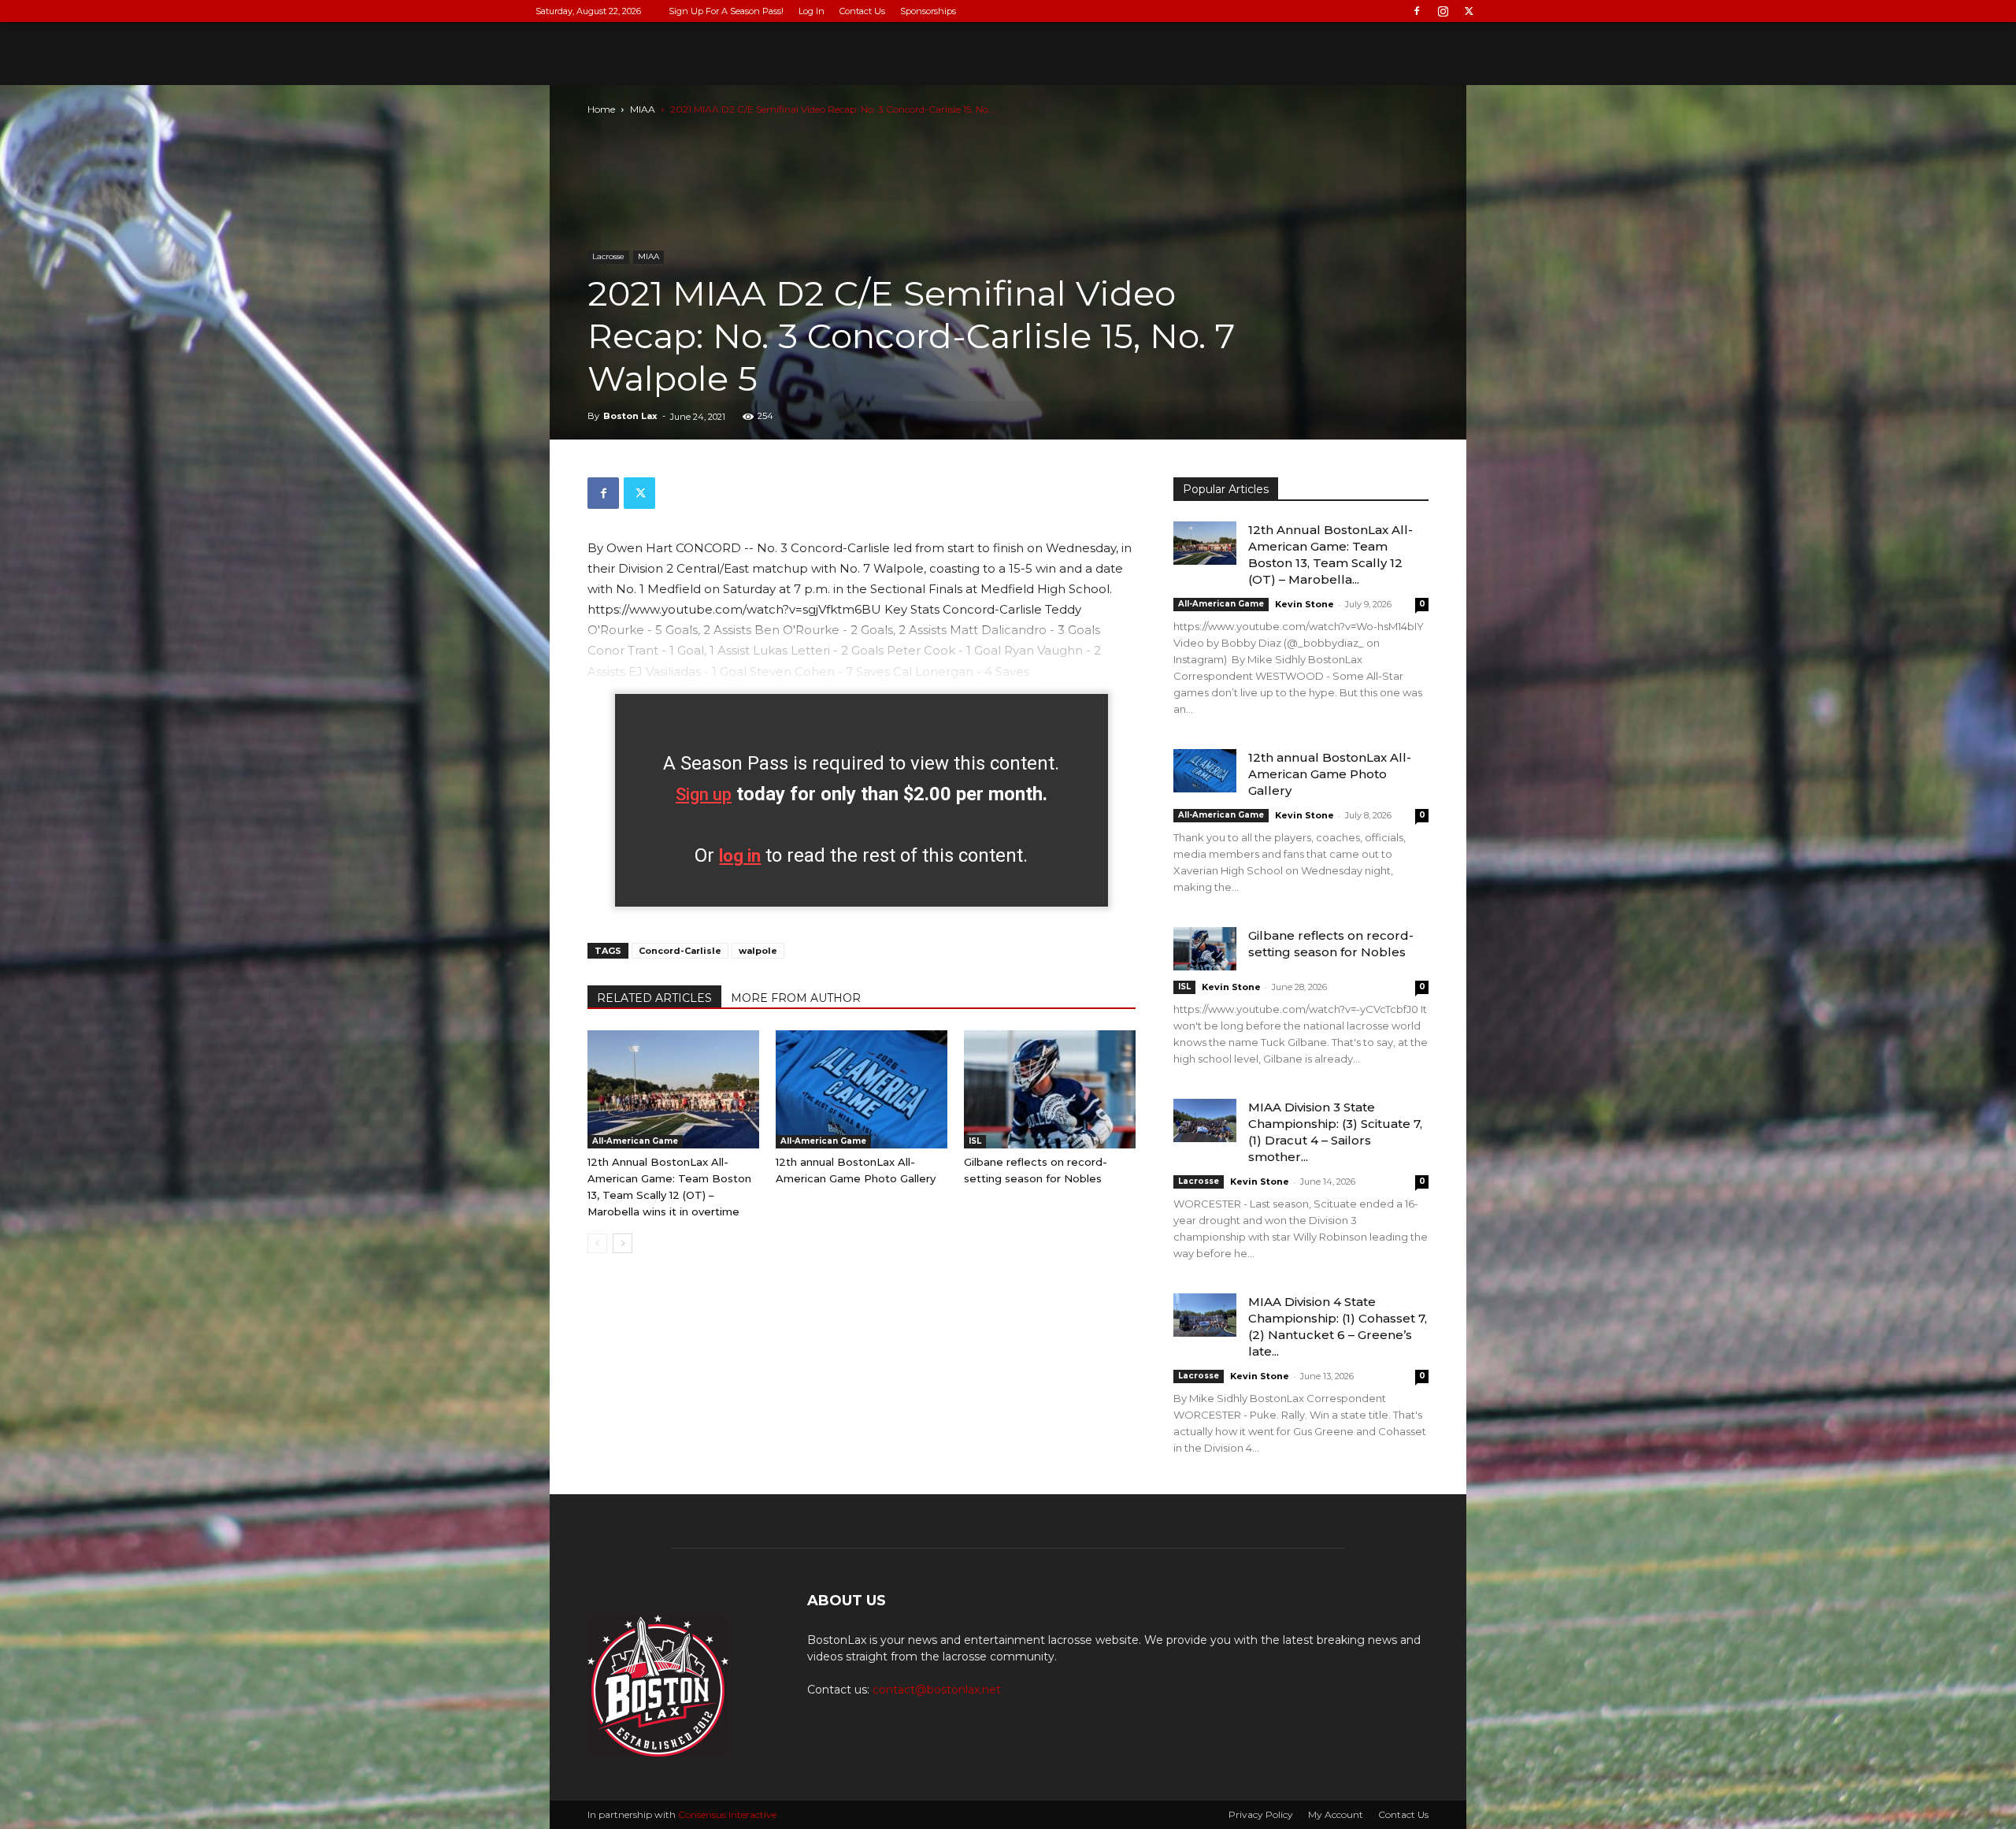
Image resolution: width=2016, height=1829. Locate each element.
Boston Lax (630, 416)
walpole (758, 951)
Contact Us (862, 11)
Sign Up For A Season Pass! (726, 11)
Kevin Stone (1304, 604)
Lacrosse (608, 256)
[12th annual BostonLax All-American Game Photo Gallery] (862, 1089)
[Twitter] (1469, 11)
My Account (1336, 1814)
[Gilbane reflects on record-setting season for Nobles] (1050, 1089)
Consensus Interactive (727, 1814)
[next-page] (623, 1243)
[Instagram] (1443, 11)
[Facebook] (1417, 11)
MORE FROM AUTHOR (796, 998)
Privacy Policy (1261, 1814)
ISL (975, 1141)
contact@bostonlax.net (937, 1690)
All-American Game (635, 1141)
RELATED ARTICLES (654, 998)
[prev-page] (597, 1243)
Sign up (704, 794)
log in (740, 856)
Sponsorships (928, 11)
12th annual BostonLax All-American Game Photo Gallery (1330, 774)
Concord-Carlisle (680, 951)
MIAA (643, 109)
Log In (812, 11)
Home (601, 109)
